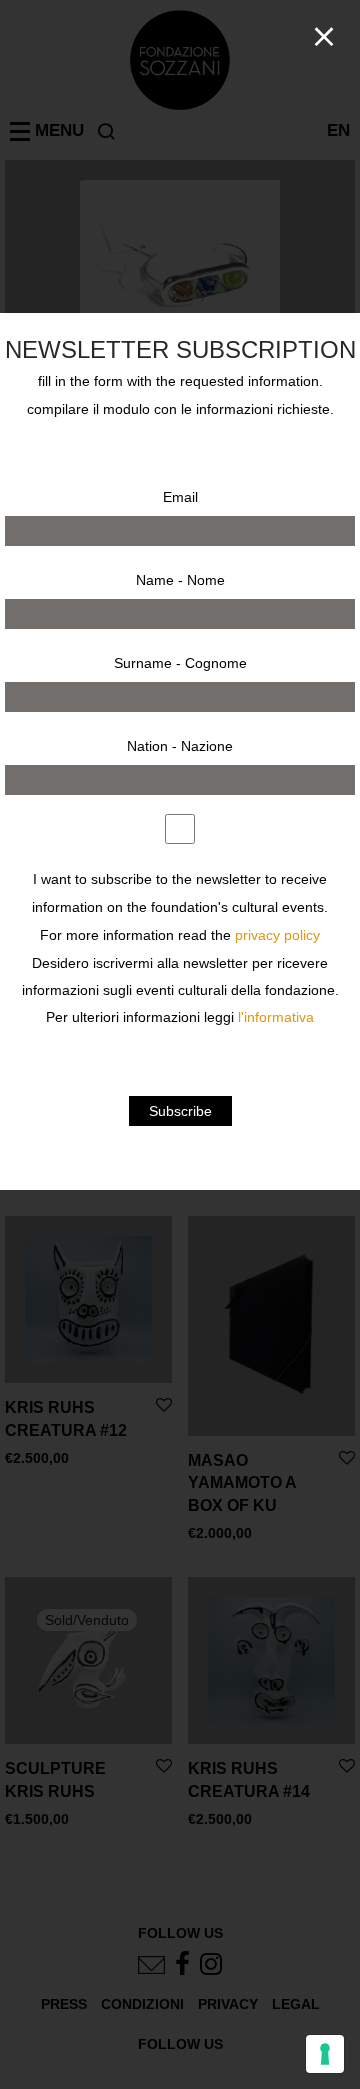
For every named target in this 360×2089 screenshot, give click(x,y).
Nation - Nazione (180, 746)
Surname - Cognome (180, 663)
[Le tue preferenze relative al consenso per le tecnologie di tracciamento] (325, 2054)
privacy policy (277, 935)
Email (180, 497)
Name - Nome (180, 580)
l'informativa (276, 1017)
